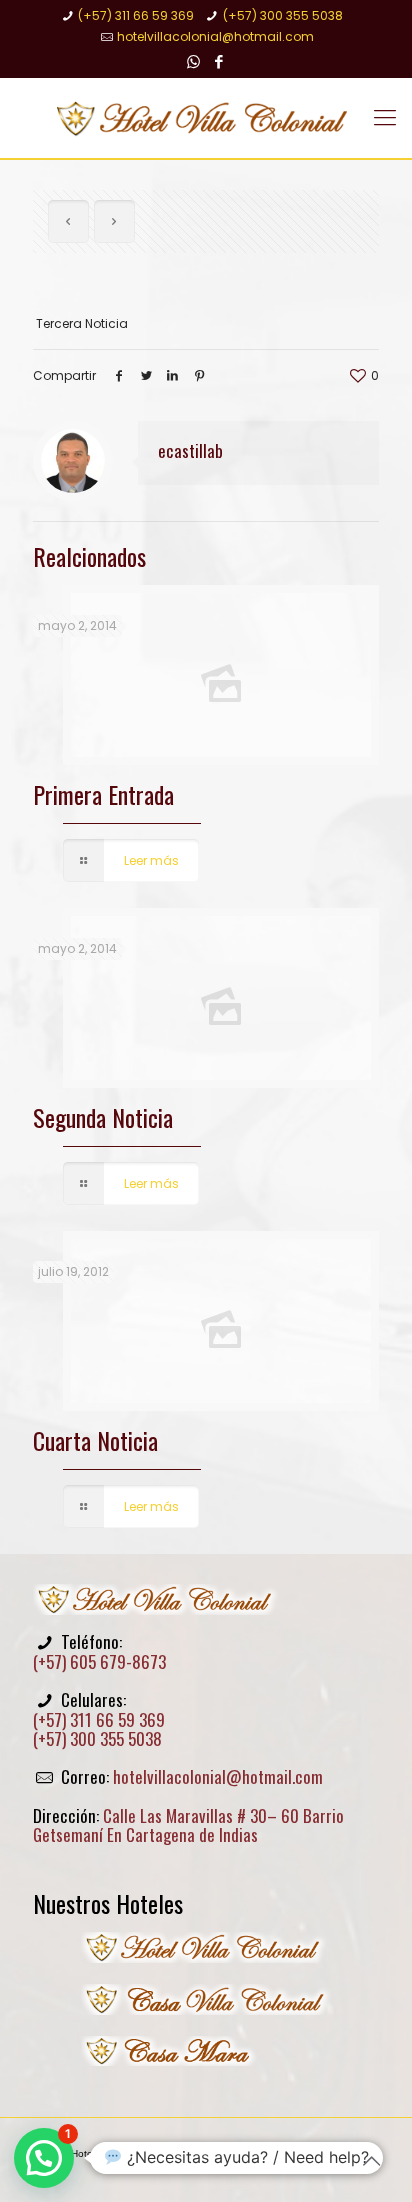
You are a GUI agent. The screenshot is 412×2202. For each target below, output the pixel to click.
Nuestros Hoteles (108, 1903)
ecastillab (190, 450)
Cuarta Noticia (95, 1440)
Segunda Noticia (103, 1117)
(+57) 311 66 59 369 (136, 15)
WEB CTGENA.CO (225, 2165)
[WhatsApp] (193, 61)
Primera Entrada (103, 794)
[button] (44, 2158)
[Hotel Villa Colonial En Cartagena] (206, 118)
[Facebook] (219, 61)
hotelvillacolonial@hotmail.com (215, 36)
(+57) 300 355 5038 (283, 15)
